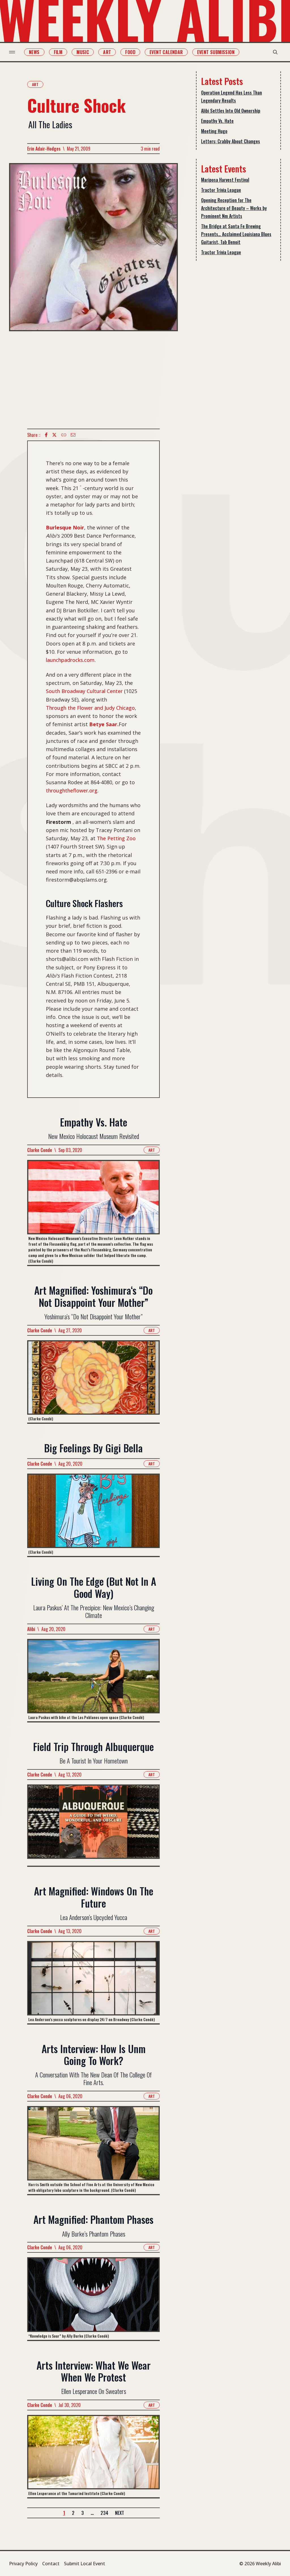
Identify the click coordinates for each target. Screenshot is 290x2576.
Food (130, 52)
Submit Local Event (85, 2564)
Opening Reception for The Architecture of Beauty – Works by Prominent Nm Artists (234, 208)
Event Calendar (166, 52)
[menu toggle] (12, 52)
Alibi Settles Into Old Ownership (231, 111)
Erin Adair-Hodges (44, 149)
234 (104, 2513)
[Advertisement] (93, 380)
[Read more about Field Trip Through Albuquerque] (93, 1825)
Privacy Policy (23, 2564)
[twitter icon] (54, 435)
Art (107, 52)
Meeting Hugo (214, 131)
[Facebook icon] (46, 435)
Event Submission (216, 52)
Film (58, 52)
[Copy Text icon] (64, 435)
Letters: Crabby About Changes (231, 141)
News (34, 52)
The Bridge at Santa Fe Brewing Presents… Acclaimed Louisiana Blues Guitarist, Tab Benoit (236, 234)
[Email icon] (73, 435)
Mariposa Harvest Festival (225, 180)
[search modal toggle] (275, 52)
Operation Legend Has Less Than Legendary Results (232, 97)
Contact (51, 2564)
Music (83, 52)
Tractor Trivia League (221, 190)
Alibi (31, 1629)
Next (120, 2513)
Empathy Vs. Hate (217, 121)
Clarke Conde (40, 1150)
